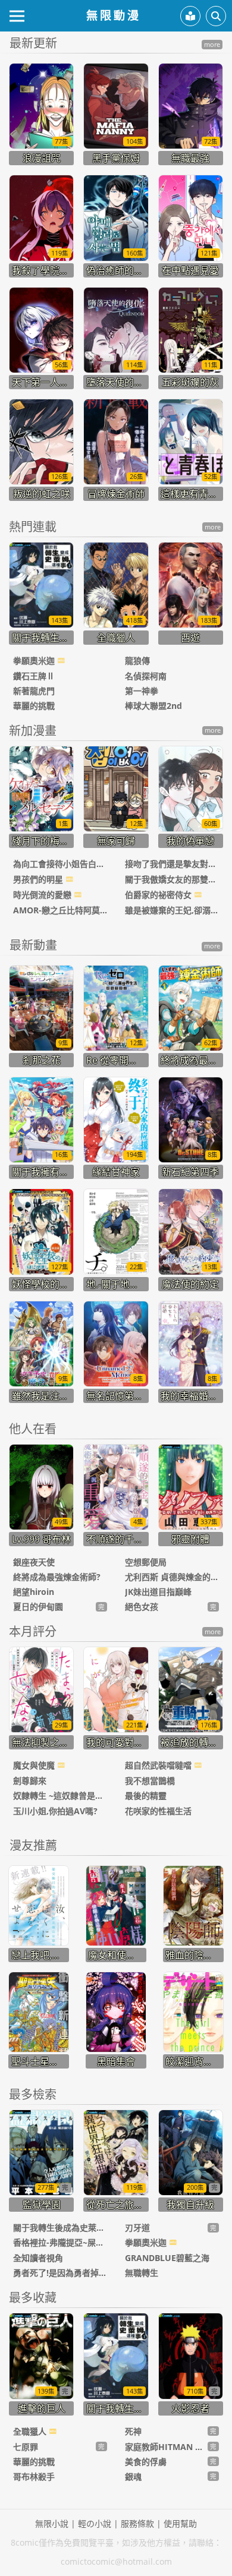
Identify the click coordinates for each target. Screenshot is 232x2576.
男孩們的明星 (39, 879)
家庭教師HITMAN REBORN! (166, 2447)
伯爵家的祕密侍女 (159, 895)
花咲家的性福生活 (158, 1811)
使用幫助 (180, 2523)
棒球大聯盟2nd (153, 706)
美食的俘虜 (146, 2462)
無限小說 (52, 2523)
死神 (133, 2431)
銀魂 (133, 2476)
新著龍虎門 (34, 691)
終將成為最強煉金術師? (57, 1577)
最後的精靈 (146, 1795)
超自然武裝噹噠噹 (159, 1765)
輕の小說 (95, 2523)
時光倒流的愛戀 (43, 895)
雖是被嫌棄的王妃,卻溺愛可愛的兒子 (172, 910)
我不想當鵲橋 (150, 1781)
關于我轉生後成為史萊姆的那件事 (60, 2227)
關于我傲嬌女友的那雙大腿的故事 (172, 879)
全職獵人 (31, 2431)
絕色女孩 (142, 1607)
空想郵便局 (146, 1562)
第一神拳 (142, 691)
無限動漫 (114, 15)
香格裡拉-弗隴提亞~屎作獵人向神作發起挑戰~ (60, 2242)
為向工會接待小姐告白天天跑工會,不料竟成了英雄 (60, 864)
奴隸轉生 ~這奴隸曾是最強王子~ (60, 1795)
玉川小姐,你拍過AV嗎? (55, 1811)
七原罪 (26, 2447)
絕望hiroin (34, 1592)
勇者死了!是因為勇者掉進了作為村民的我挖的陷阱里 (60, 2273)
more (212, 45)
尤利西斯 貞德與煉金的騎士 (172, 1577)
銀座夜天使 (34, 1562)
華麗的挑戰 (34, 706)
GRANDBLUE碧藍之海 (167, 2258)
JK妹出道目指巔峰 (158, 1592)
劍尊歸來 (30, 1781)
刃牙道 (137, 2227)
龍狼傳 (137, 660)
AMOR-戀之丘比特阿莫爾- (60, 910)
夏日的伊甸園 (38, 1607)
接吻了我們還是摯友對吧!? (172, 864)
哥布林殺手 (34, 2476)
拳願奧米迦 (35, 660)
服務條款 (137, 2523)
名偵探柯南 (146, 676)
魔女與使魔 (35, 1765)
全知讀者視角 (38, 2258)
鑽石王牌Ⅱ (34, 676)
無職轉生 (142, 2273)
